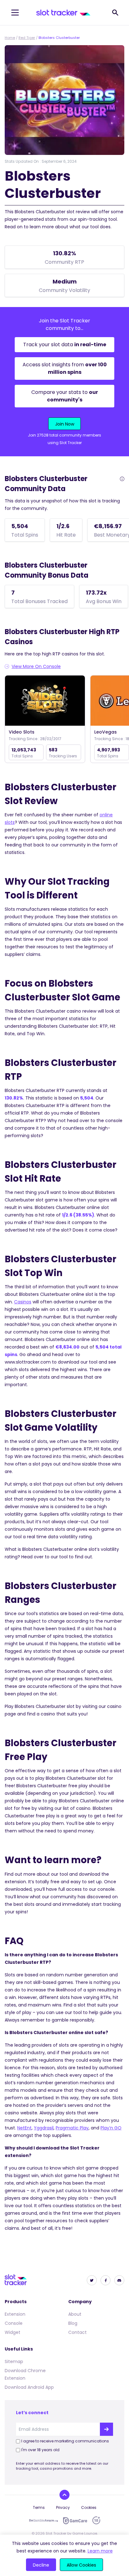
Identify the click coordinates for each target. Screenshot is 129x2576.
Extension (15, 2314)
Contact (77, 2332)
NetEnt (24, 2128)
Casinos (23, 1302)
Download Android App (29, 2387)
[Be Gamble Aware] (44, 2520)
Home (10, 38)
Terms (39, 2507)
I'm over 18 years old (40, 2450)
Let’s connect (32, 2413)
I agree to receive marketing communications (65, 2441)
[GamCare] (75, 2521)
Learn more (100, 2551)
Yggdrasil (44, 2128)
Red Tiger (27, 38)
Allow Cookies (81, 2565)
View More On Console (36, 666)
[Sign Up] (106, 2429)
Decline (41, 2565)
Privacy (63, 2507)
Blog (73, 2323)
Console (14, 2323)
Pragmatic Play (72, 2128)
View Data (45, 701)
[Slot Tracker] (63, 13)
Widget (13, 2332)
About (75, 2314)
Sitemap (14, 2361)
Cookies (89, 2507)
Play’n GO (111, 2128)
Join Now (65, 424)
